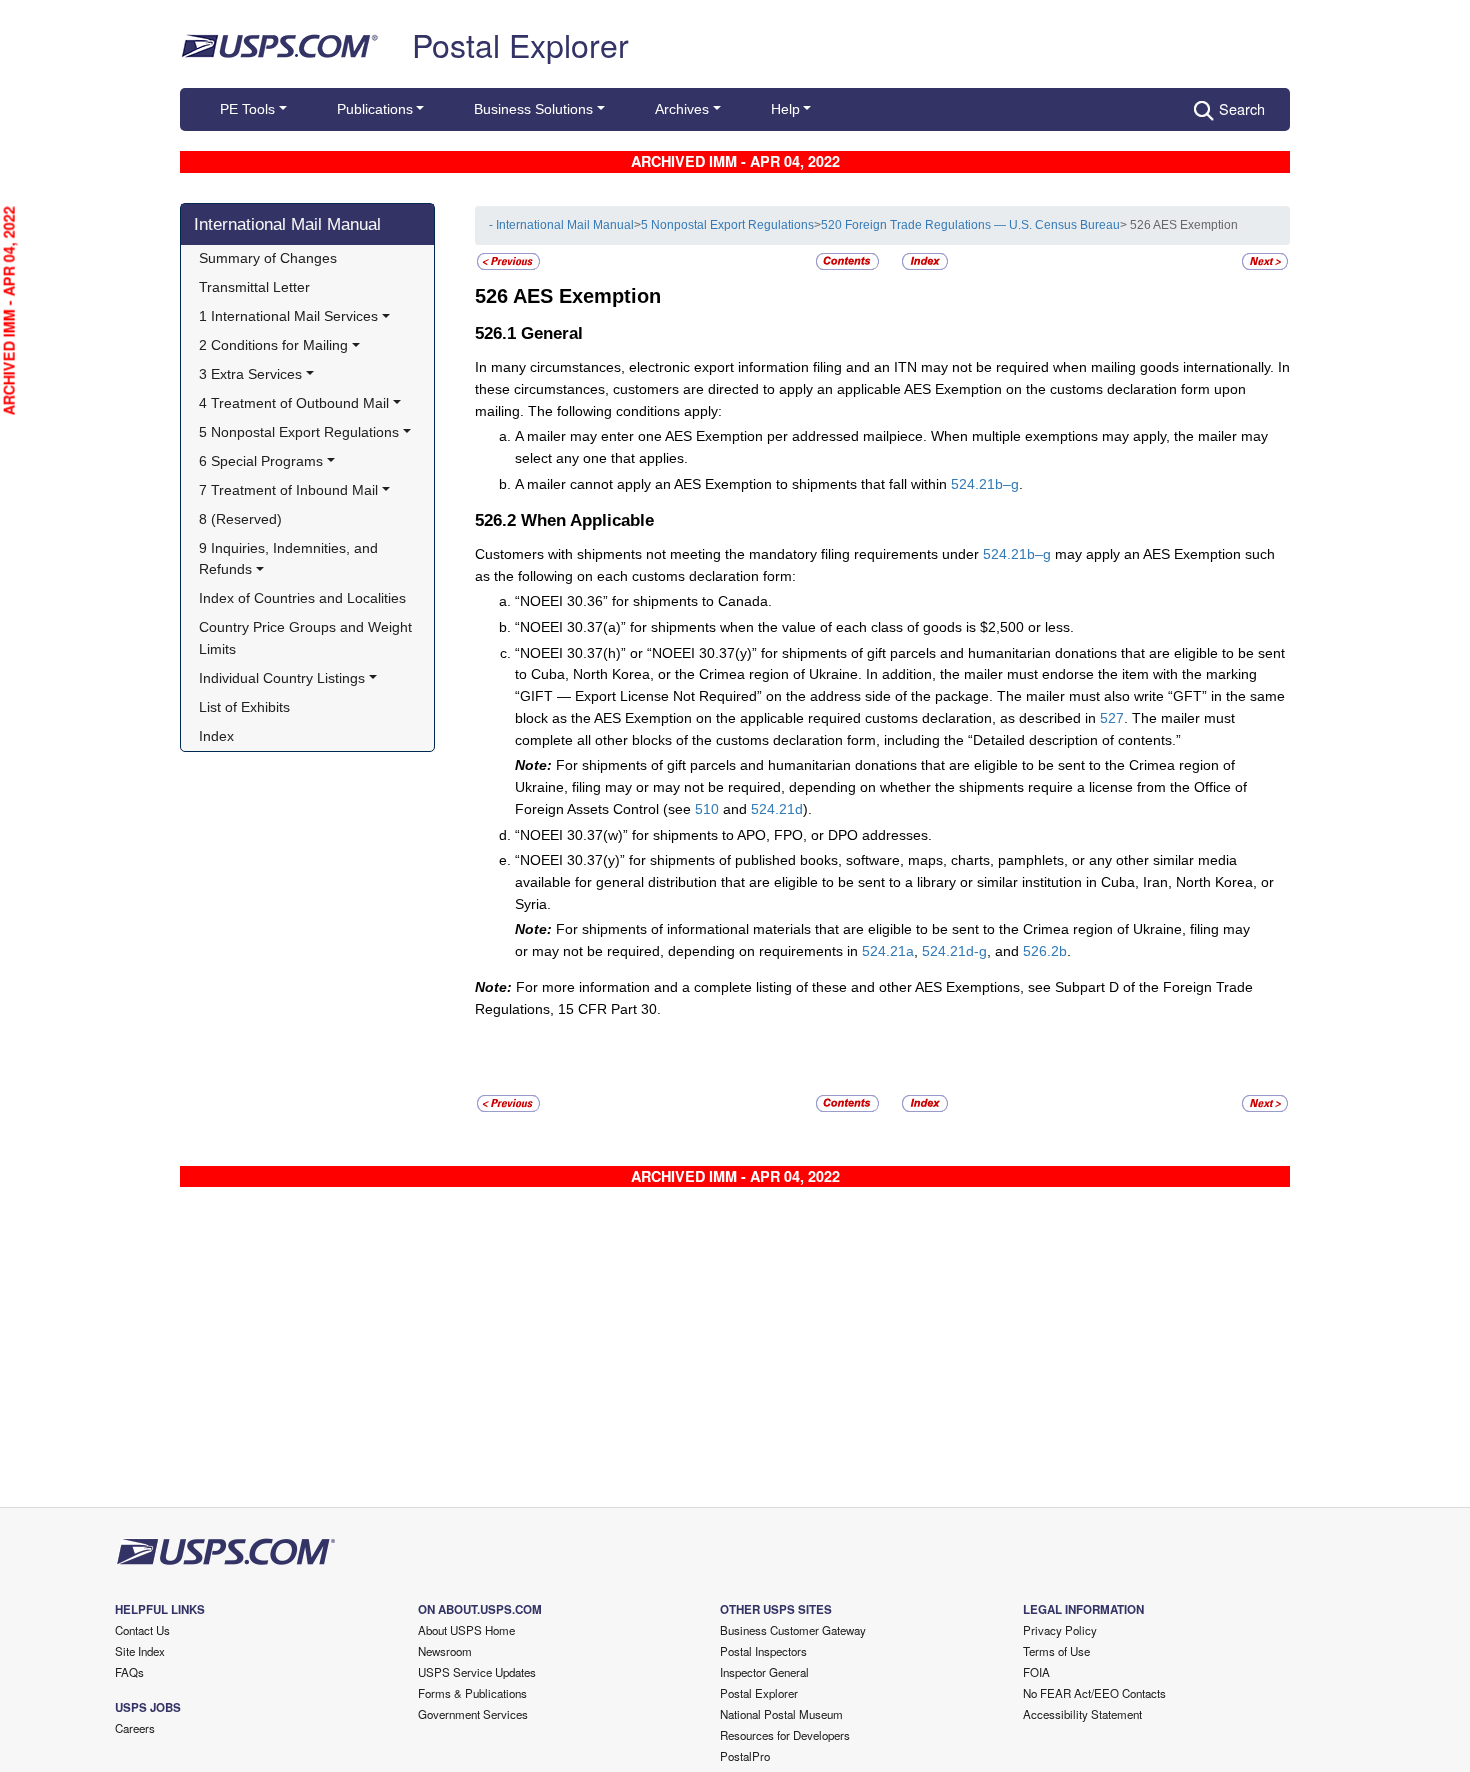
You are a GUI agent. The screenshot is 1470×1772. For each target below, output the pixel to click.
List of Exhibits (244, 707)
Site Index (140, 1651)
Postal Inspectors (763, 1651)
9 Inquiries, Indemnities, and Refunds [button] (290, 559)
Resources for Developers (785, 1735)
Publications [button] (375, 109)
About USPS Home (466, 1630)
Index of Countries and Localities (302, 598)
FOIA (1036, 1672)
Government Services (473, 1714)
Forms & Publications (472, 1693)
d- (972, 951)
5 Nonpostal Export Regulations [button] (299, 432)
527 (1112, 718)
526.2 (1041, 951)
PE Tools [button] (247, 109)
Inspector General (764, 1672)
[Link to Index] (925, 261)
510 (707, 809)
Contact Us (142, 1630)
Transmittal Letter (254, 287)
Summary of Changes (268, 258)
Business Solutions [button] (533, 109)
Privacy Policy (1060, 1630)
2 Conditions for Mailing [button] (273, 345)
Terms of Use (1056, 1651)
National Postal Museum (781, 1714)
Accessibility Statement (1082, 1714)
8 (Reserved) (240, 519)
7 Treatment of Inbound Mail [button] (288, 490)
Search (1242, 108)
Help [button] (785, 109)
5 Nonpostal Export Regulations (727, 225)
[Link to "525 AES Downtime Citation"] (508, 261)
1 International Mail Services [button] (288, 316)
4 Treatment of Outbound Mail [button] (294, 403)
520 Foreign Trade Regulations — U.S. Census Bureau (970, 225)
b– (1003, 484)
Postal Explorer (520, 44)
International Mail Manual (287, 224)
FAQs (129, 1672)
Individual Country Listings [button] (282, 678)
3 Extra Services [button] (250, 374)
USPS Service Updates (477, 1672)
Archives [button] (682, 109)
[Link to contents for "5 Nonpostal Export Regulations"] (849, 261)
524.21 (973, 484)
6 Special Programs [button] (261, 461)
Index (216, 736)
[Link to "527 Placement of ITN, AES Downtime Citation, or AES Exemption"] (1265, 261)
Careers (135, 1728)
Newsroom (445, 1651)
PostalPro (745, 1756)
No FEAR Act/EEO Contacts (1094, 1693)
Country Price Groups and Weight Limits (307, 638)
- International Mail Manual (561, 225)
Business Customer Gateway (793, 1630)
